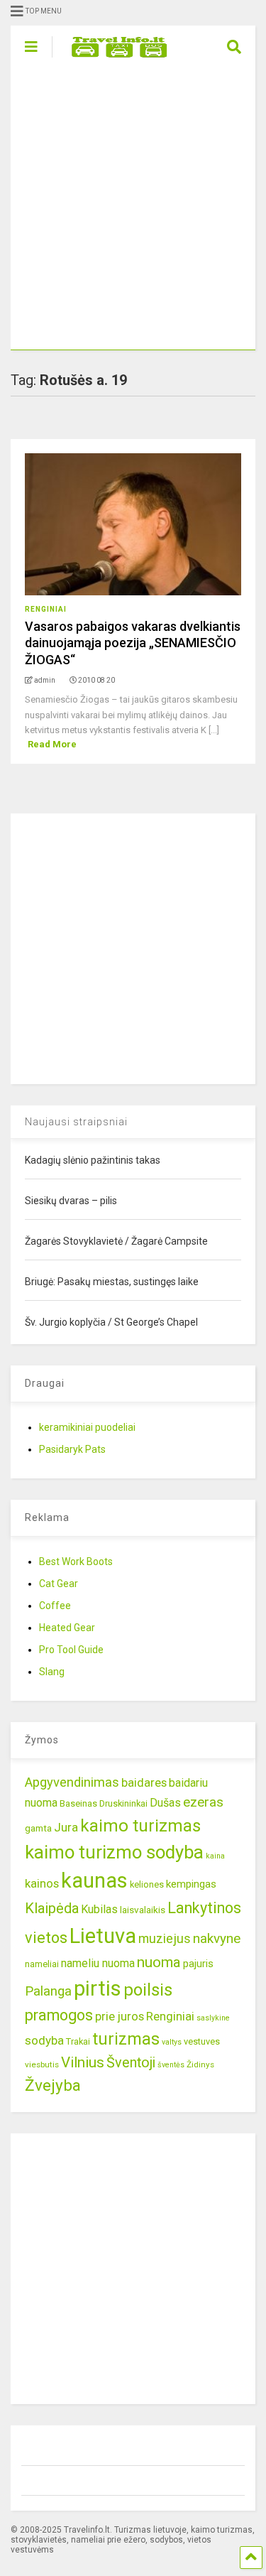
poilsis (148, 1990)
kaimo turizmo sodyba (114, 1852)
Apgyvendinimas (72, 1782)
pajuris (198, 1964)
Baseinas (78, 1803)
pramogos (59, 2015)
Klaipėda (52, 1908)
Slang (52, 1672)
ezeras (203, 1802)
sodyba (44, 2040)
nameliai (42, 1964)
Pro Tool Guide (71, 1650)
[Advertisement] (133, 209)
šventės (171, 2065)
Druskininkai (123, 1803)
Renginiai (46, 609)
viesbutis (42, 2064)
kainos (42, 1883)
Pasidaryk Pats (72, 1449)
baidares (144, 1782)
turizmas (126, 2039)
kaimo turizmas (140, 1826)
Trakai (78, 2041)
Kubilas (99, 1909)
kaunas (94, 1880)
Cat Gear (59, 1584)
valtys (172, 2042)
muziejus (165, 1938)
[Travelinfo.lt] (112, 58)
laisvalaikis (143, 1910)
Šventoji (131, 2063)
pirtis (98, 1988)
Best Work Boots (76, 1562)
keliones (147, 1884)
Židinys (200, 2064)
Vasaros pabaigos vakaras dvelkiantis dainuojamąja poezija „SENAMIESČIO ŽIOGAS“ (133, 643)
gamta (38, 1828)
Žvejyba (53, 2085)
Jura (66, 1827)
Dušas (165, 1803)
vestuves (202, 2041)
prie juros (120, 2016)
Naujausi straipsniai (76, 1122)
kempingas (191, 1884)
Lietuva (103, 1936)
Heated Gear (67, 1628)
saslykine (213, 2018)
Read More (52, 744)
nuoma (159, 1962)
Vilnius (83, 2062)
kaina (215, 1856)
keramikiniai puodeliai (87, 1427)
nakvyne (217, 1938)
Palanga (48, 1991)
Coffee (55, 1606)
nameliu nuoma (98, 1963)
